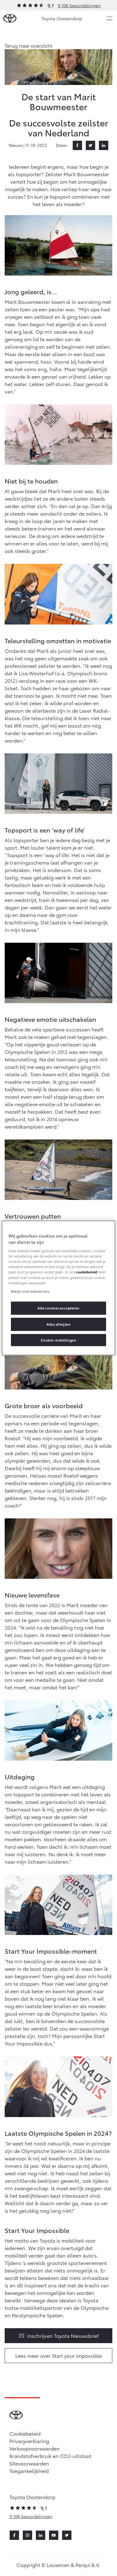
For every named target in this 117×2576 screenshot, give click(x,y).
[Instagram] (27, 2535)
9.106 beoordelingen (79, 5)
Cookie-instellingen (59, 1340)
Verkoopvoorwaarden (34, 2448)
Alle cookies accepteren (58, 1308)
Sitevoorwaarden (29, 2463)
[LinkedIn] (104, 145)
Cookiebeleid (25, 2433)
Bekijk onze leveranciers (30, 1291)
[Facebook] (77, 145)
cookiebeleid (86, 1272)
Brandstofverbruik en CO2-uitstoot (50, 2456)
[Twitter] (90, 145)
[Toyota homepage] (10, 19)
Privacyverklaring (29, 2441)
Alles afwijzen (59, 1324)
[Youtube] (54, 2535)
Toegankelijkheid (29, 2471)
